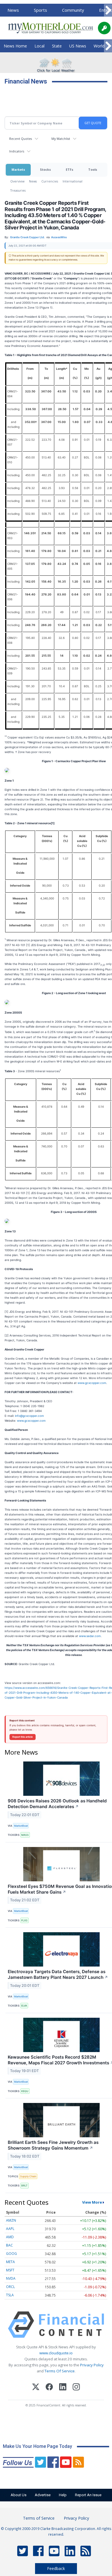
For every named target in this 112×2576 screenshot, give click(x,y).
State (57, 46)
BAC (9, 2245)
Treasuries (18, 190)
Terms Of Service (60, 2371)
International (73, 181)
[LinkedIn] (63, 2388)
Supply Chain (28, 2176)
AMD (10, 2237)
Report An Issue (88, 2495)
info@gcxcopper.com (29, 1416)
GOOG (11, 2254)
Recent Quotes (21, 139)
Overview (17, 181)
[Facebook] (49, 2388)
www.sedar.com (90, 1636)
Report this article (23, 1737)
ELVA (24, 2006)
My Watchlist (61, 139)
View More (92, 2202)
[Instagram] (76, 2388)
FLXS (24, 1920)
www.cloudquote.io (56, 2353)
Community (73, 10)
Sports (40, 10)
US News (78, 46)
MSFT (10, 2270)
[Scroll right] (108, 10)
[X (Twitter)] (36, 2388)
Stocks (45, 169)
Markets (18, 169)
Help (63, 2495)
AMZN (11, 2220)
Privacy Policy (92, 2365)
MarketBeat (21, 1826)
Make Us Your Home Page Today (37, 2446)
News (13, 10)
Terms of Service (39, 2518)
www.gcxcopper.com (92, 1383)
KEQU (25, 2091)
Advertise (43, 2495)
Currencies (50, 181)
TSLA (10, 2295)
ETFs (69, 169)
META (10, 2262)
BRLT (24, 2185)
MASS (25, 1835)
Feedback (56, 2568)
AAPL (10, 2229)
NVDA (11, 2278)
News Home (15, 46)
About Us (19, 2495)
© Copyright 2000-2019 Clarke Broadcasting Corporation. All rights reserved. (56, 2531)
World (99, 46)
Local (39, 46)
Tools (93, 169)
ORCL (10, 2287)
